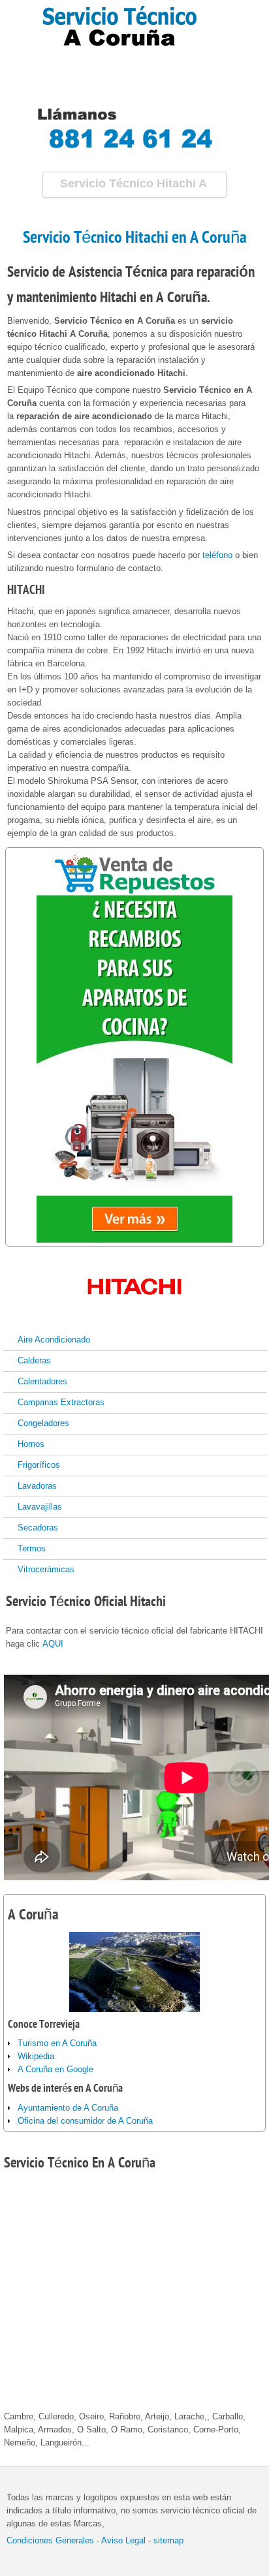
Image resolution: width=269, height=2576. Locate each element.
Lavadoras (37, 1486)
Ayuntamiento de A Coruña (68, 2108)
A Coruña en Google (55, 2069)
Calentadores (42, 1381)
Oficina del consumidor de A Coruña (85, 2121)
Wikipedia (36, 2056)
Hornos (31, 1444)
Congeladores (43, 1423)
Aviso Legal (123, 2540)
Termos (32, 1548)
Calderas (34, 1360)
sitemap (168, 2540)
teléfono (217, 555)
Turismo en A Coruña (57, 2043)
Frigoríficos (39, 1465)
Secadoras (38, 1528)
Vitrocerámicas (46, 1569)
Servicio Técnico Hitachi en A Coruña (135, 238)
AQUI (53, 1644)
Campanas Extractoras (61, 1402)
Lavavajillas (40, 1507)
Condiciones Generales (50, 2540)
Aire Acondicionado (54, 1340)
